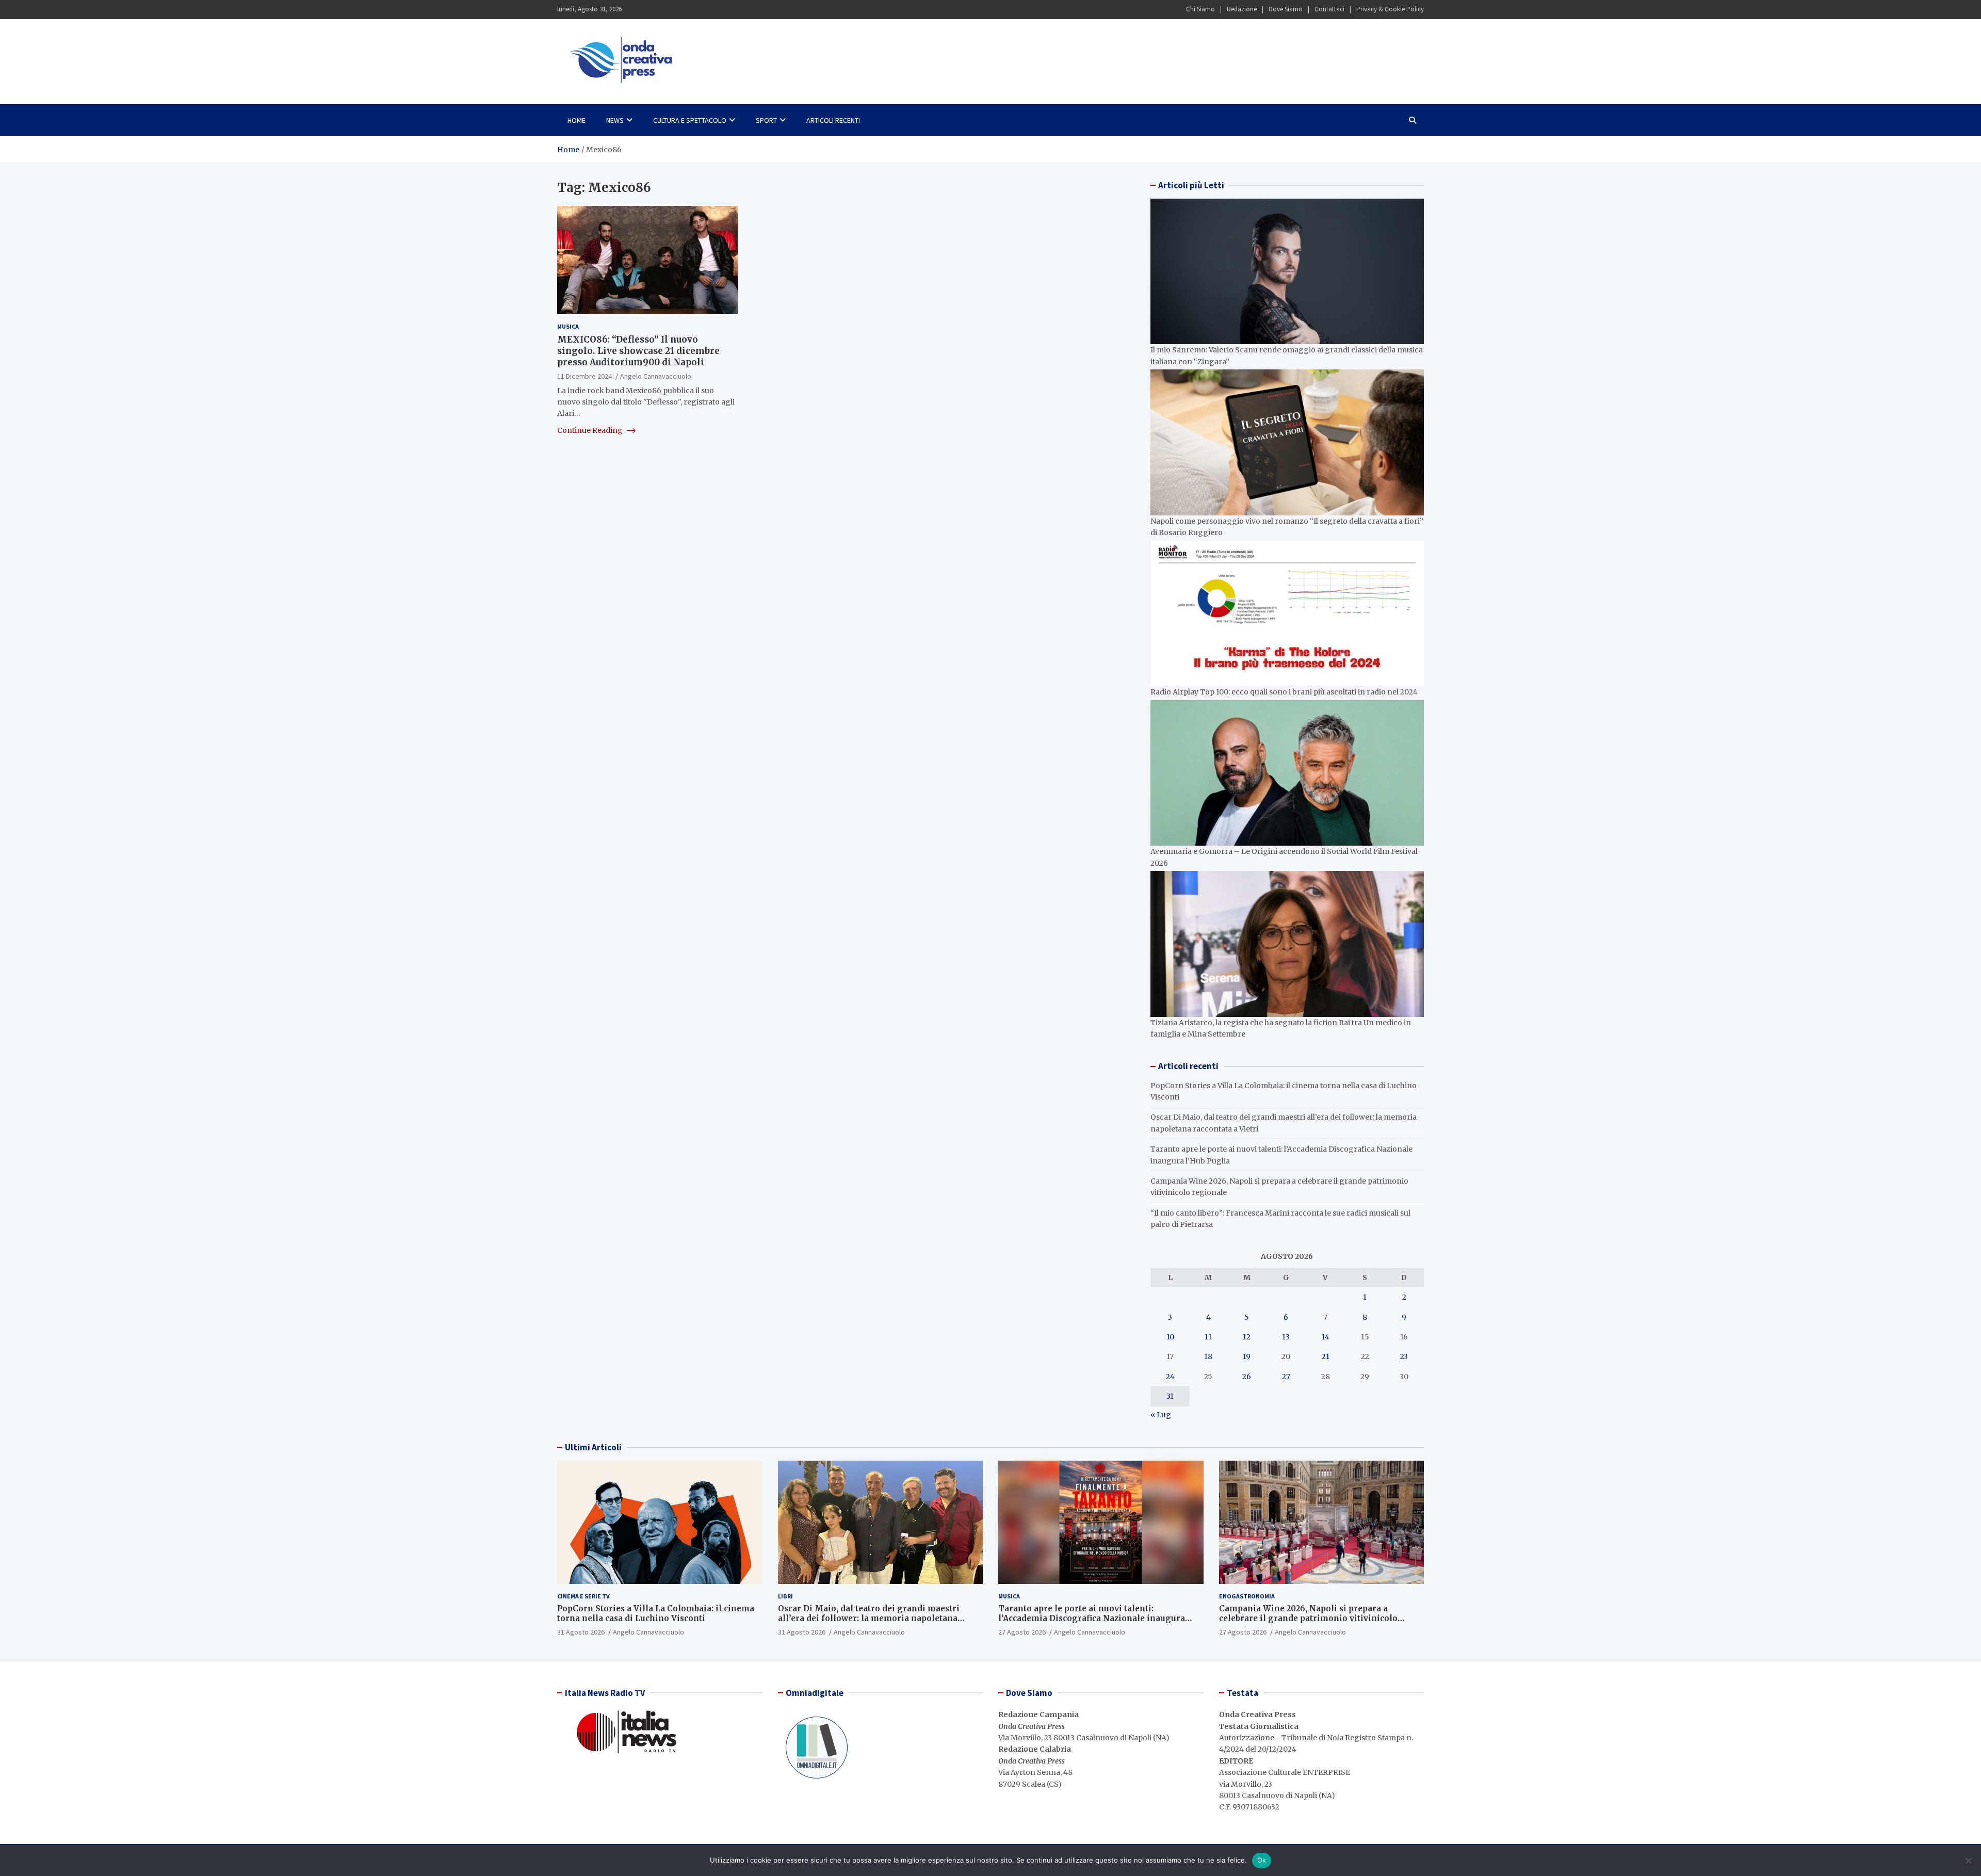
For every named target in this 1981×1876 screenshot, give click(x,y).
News (615, 120)
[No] (1968, 1861)
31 (1170, 1396)
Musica (568, 326)
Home (577, 120)
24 (1170, 1377)
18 (1208, 1356)
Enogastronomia (1247, 1596)
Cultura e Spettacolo (690, 120)
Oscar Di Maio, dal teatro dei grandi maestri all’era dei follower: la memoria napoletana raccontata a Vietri (869, 1619)
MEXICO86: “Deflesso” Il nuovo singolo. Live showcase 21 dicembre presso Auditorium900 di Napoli (638, 351)
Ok (1262, 1860)
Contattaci (1329, 9)
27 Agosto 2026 (1022, 1632)
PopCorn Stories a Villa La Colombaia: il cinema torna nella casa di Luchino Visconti (656, 1614)
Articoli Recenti (833, 120)
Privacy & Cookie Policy (1390, 9)
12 (1247, 1337)
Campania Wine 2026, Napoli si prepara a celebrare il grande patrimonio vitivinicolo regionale (1308, 1619)
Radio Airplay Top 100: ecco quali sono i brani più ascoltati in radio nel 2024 (1284, 692)
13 (1286, 1337)
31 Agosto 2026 (581, 1632)
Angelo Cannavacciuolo (656, 376)
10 (1170, 1337)
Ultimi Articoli (593, 1447)
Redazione (1242, 9)
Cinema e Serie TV (583, 1596)
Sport (766, 120)
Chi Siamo (1200, 9)
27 (1286, 1377)
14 (1326, 1337)
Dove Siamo (1286, 9)
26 (1247, 1377)
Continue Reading (591, 430)
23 (1404, 1356)
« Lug (1161, 1415)
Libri (785, 1596)
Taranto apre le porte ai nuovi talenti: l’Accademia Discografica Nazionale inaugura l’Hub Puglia (1092, 1619)
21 (1326, 1356)
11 (1208, 1337)
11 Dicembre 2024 (584, 376)
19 (1247, 1356)
